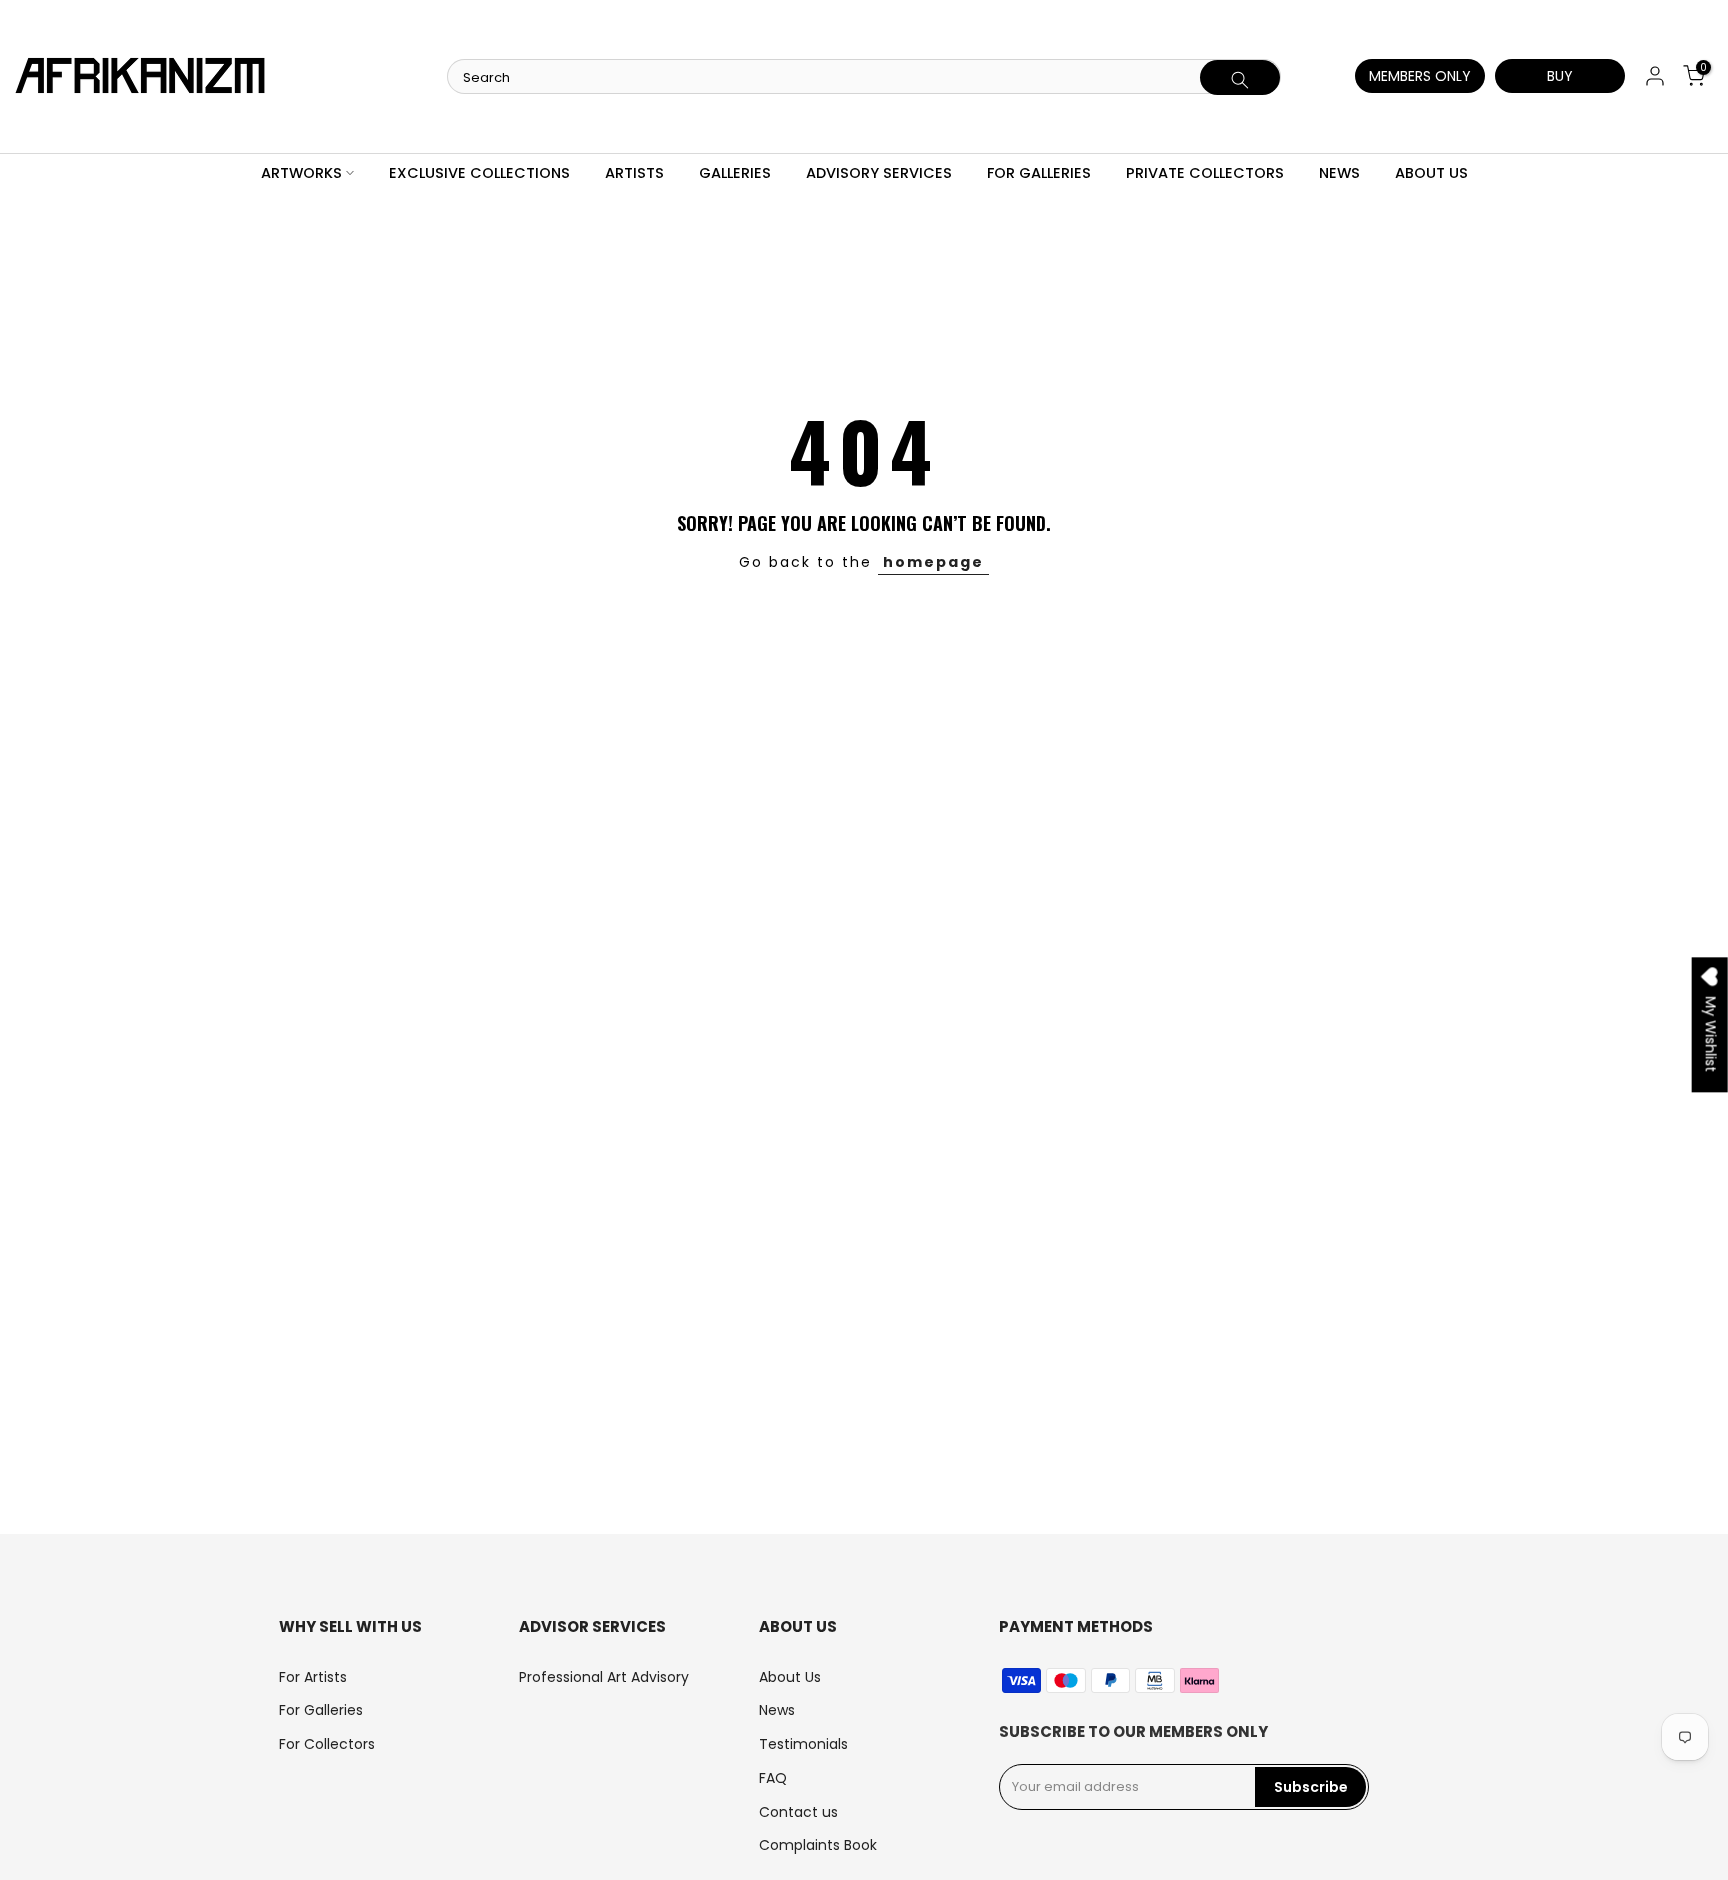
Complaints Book (818, 1845)
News (777, 1710)
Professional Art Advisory (604, 1677)
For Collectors (327, 1744)
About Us (790, 1677)
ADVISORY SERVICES (879, 173)
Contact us (798, 1812)
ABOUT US (1431, 173)
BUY (1560, 76)
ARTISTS (634, 173)
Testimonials (803, 1744)
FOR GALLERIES (1039, 173)
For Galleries (321, 1710)
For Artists (313, 1677)
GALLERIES (735, 173)
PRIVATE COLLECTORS (1205, 173)
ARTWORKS (301, 173)
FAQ (773, 1778)
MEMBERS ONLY (1420, 76)
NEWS (1339, 173)
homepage (933, 562)
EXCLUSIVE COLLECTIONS (479, 173)
